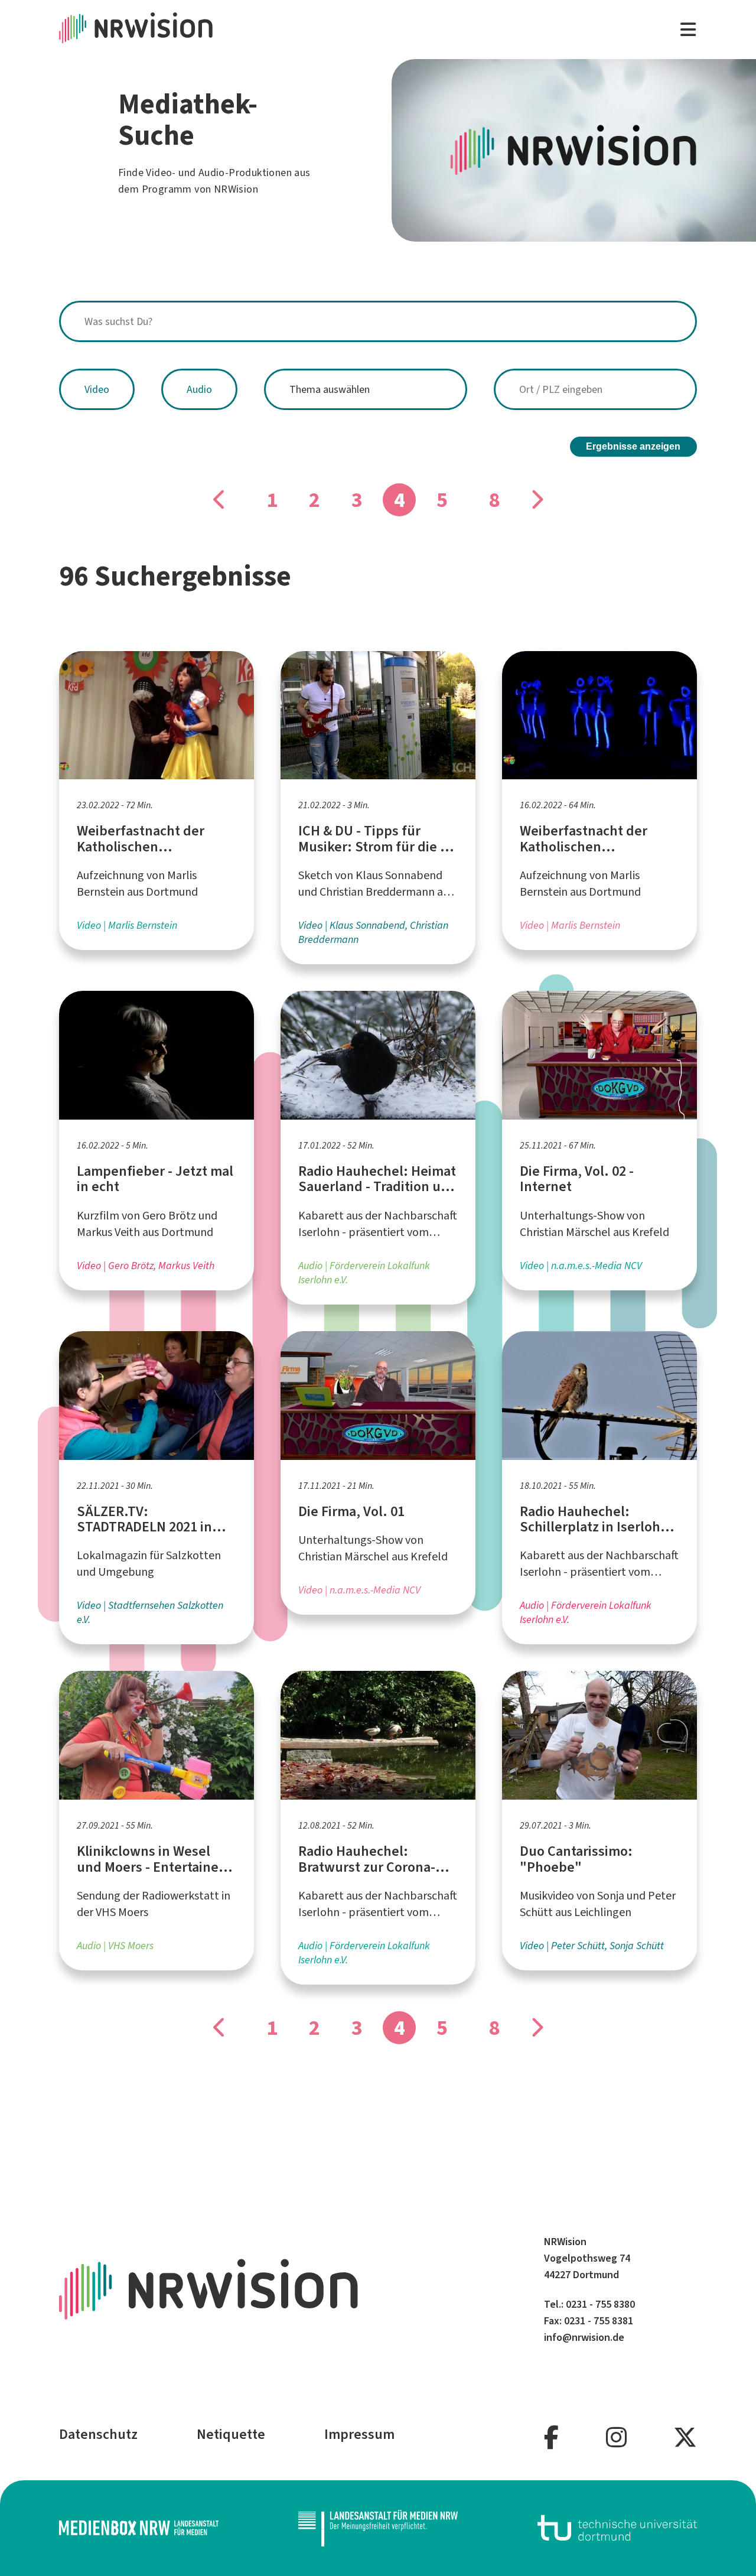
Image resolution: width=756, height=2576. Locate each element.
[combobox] (378, 321)
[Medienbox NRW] (139, 2528)
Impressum (359, 2434)
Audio (199, 389)
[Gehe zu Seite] (220, 500)
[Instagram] (616, 2438)
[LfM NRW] (378, 2528)
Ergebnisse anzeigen (633, 446)
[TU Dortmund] (617, 2528)
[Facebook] (551, 2438)
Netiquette (231, 2434)
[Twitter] (685, 2438)
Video (97, 389)
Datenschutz (98, 2434)
